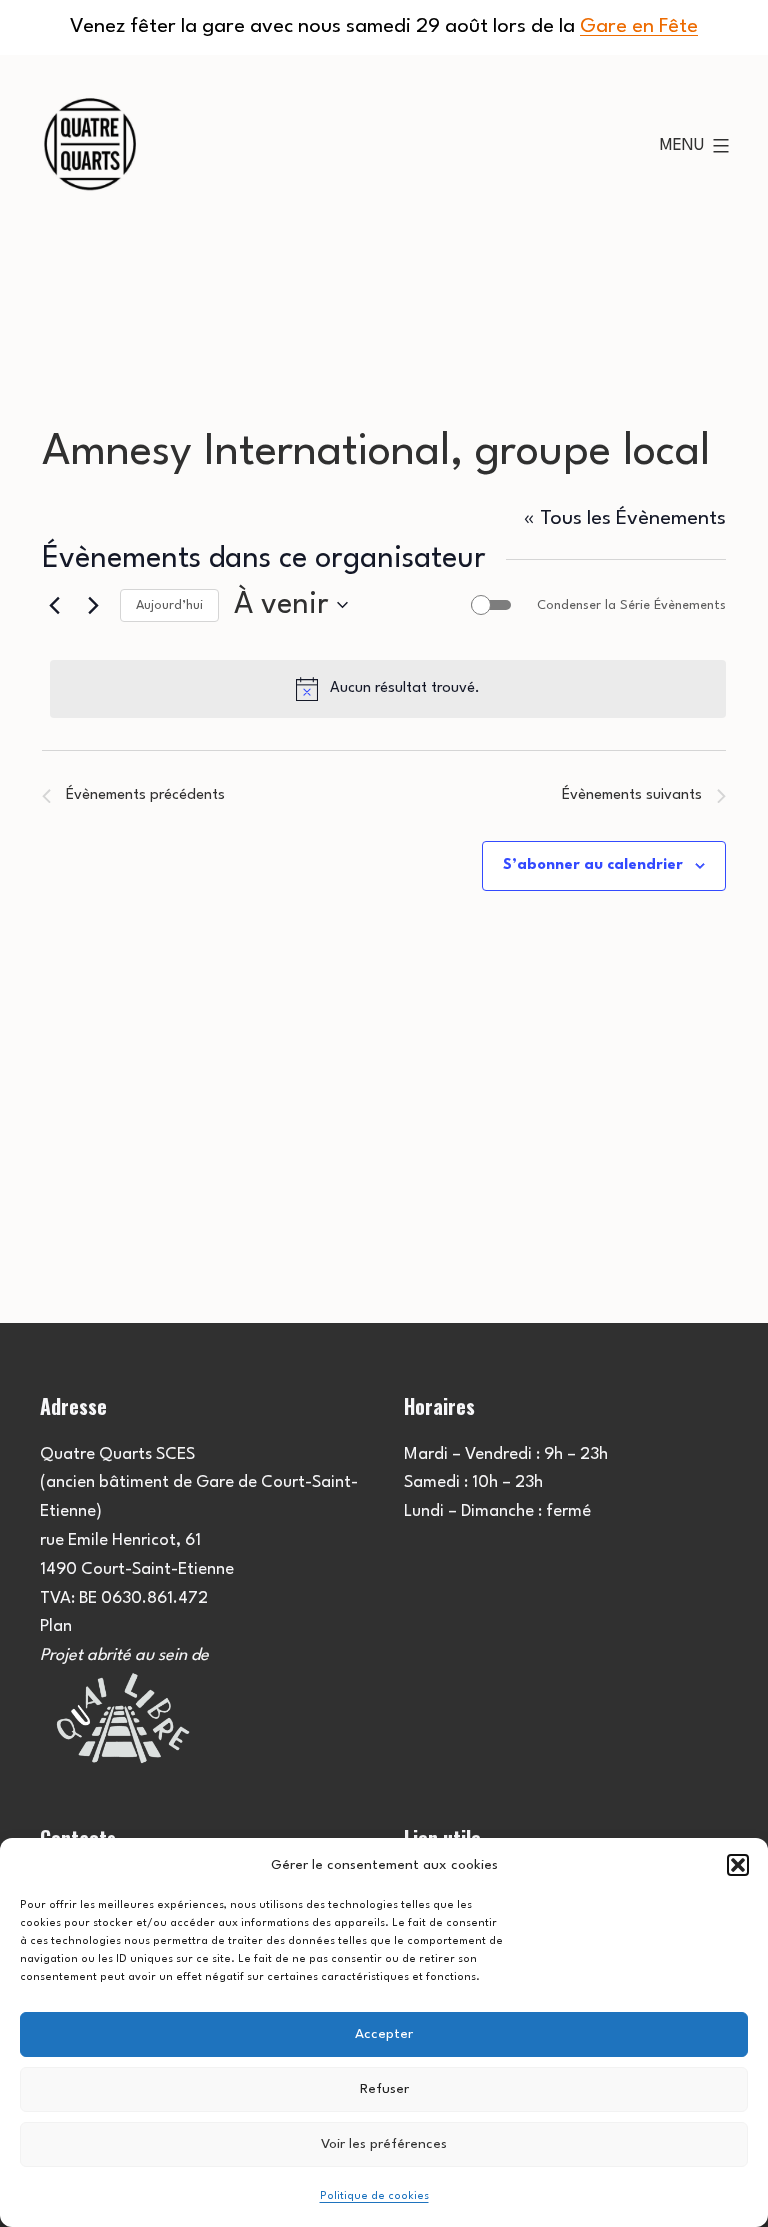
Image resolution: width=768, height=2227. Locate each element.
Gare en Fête (639, 27)
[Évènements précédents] (54, 605)
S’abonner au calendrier (593, 865)
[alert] (388, 689)
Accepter (384, 2034)
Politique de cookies (374, 2196)
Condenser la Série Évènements (631, 605)
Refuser (384, 2089)
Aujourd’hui (169, 605)
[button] (738, 1865)
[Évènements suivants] (93, 605)
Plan (56, 1626)
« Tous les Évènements (625, 519)
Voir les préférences (384, 2144)
